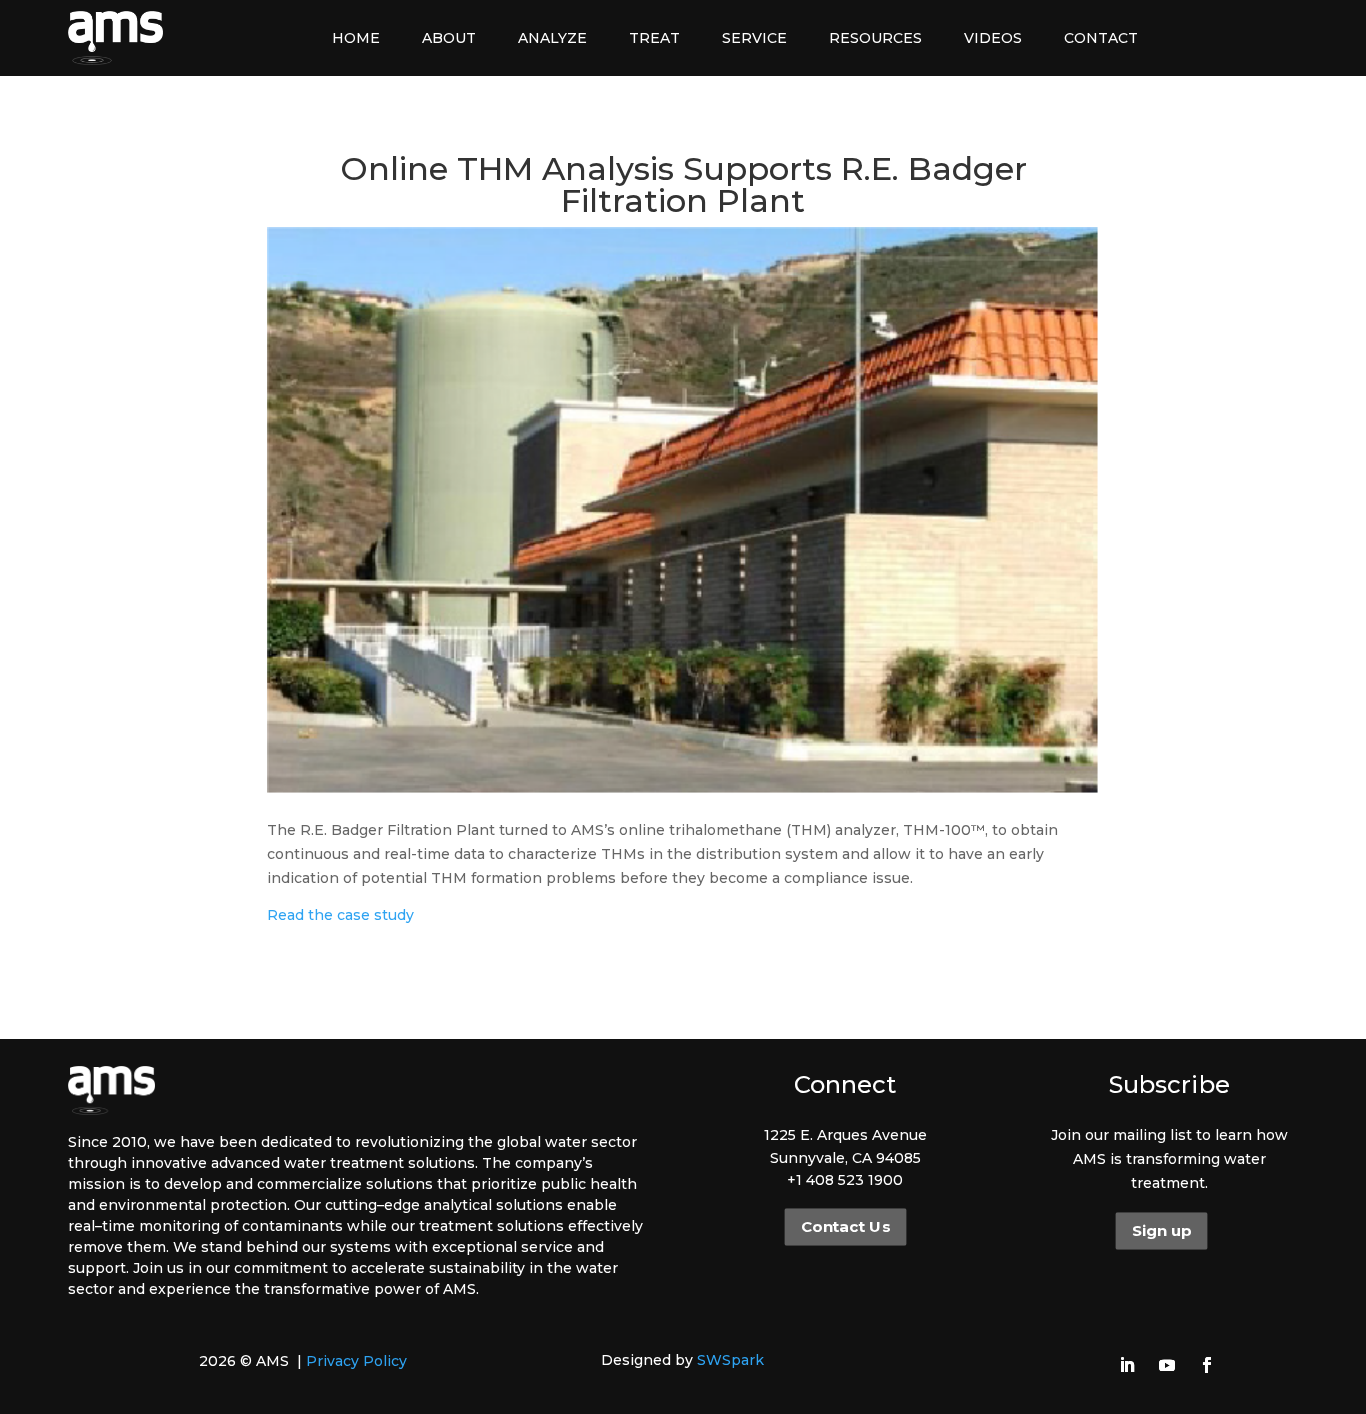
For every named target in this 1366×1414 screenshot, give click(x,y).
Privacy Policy (356, 1361)
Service (754, 38)
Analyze (552, 38)
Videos (993, 38)
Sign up (1161, 1231)
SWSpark (730, 1360)
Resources (875, 38)
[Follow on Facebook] (1207, 1365)
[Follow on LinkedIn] (1127, 1365)
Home (356, 38)
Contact (1101, 38)
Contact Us (844, 1227)
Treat (654, 38)
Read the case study (340, 915)
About (449, 38)
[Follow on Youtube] (1167, 1365)
